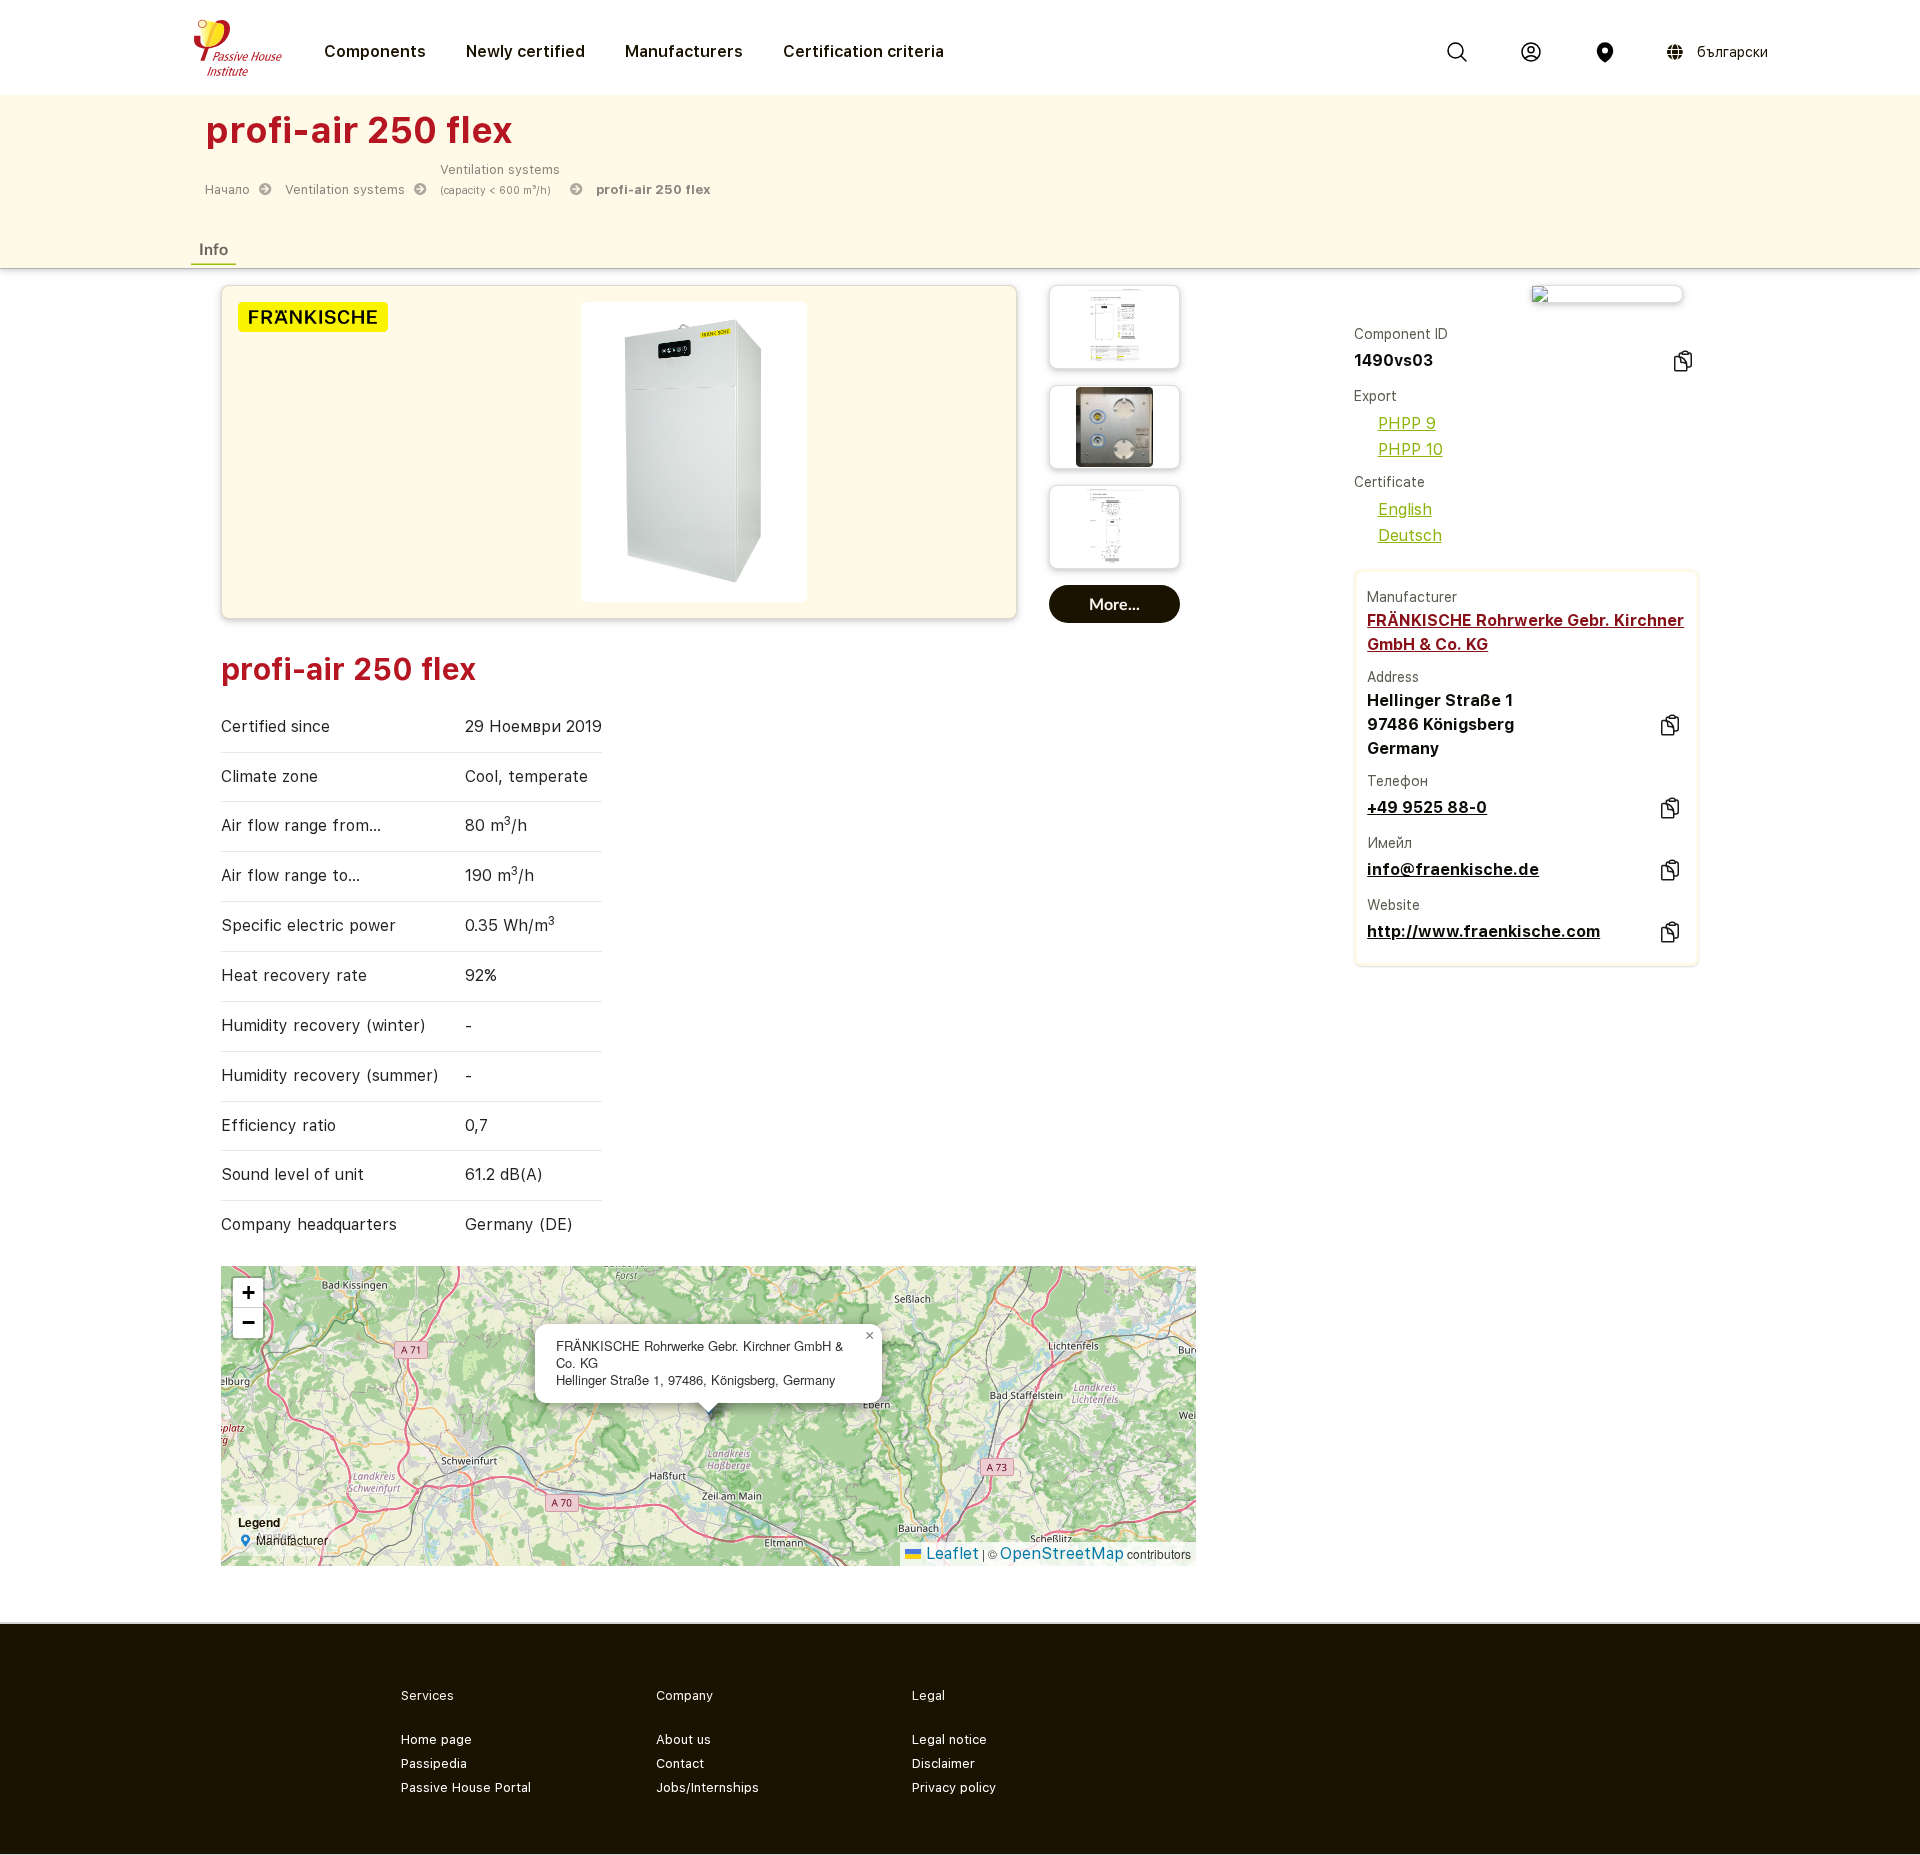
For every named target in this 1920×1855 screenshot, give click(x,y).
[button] (870, 1336)
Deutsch (1410, 535)
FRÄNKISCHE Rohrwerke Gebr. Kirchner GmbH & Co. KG (1525, 632)
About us (683, 1739)
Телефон (1397, 781)
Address (1393, 677)
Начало (227, 189)
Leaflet (950, 1553)
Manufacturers (684, 51)
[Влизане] (1531, 52)
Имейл (1389, 843)
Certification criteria (863, 51)
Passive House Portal (466, 1787)
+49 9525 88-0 (1427, 807)
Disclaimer (943, 1763)
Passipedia (434, 1763)
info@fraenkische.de (1453, 869)
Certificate (1389, 482)
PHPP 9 (1407, 423)
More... (1114, 603)
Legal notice (949, 1739)
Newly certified (525, 51)
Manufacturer (1412, 597)
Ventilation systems (345, 189)
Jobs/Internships (707, 1787)
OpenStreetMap (1062, 1553)
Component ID (1401, 334)
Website (1393, 905)
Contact (680, 1763)
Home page (436, 1739)
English (1405, 509)
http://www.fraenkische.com (1483, 931)
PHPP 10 (1410, 449)
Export (1375, 396)
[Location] (1605, 52)
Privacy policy (954, 1787)
